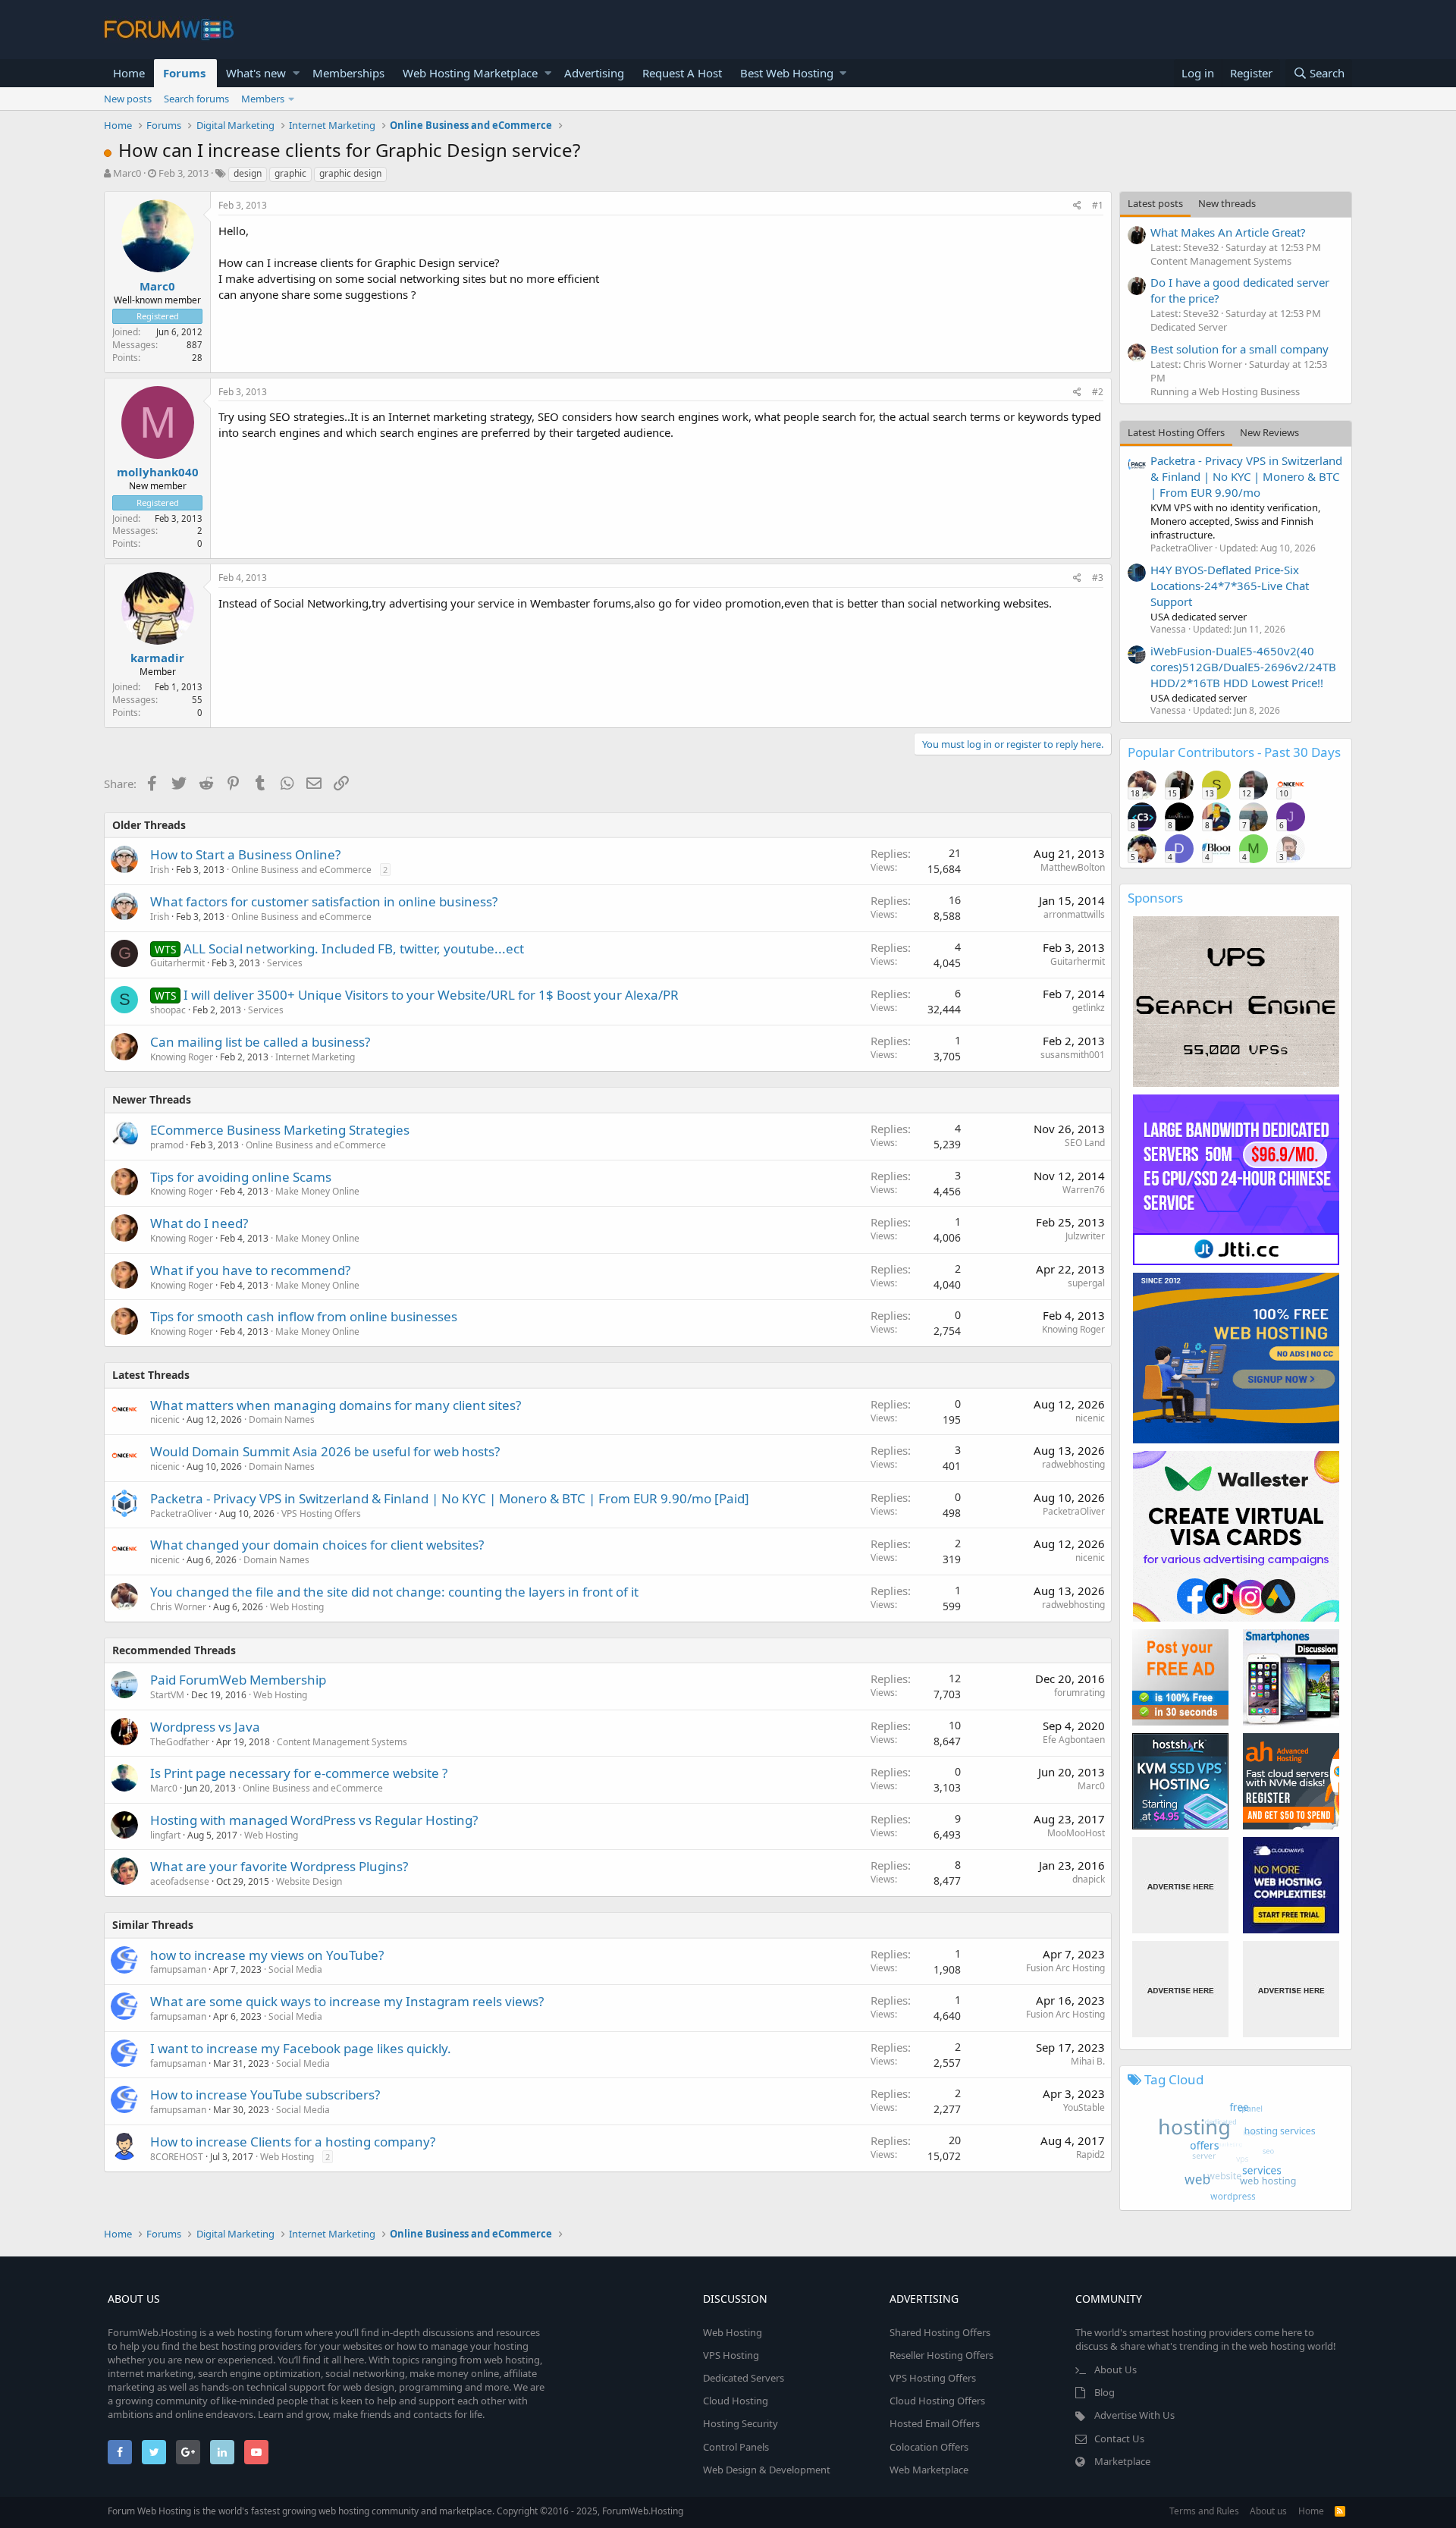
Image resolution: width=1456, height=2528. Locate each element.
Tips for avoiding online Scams (241, 1177)
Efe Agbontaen (1074, 1740)
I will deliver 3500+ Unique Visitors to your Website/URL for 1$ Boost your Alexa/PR (431, 995)
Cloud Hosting (736, 2401)
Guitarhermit (177, 963)
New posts (128, 99)
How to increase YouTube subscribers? (265, 2095)
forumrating (1079, 1693)
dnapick (1089, 1879)
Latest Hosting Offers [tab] (1176, 432)
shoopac (168, 1010)
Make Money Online (317, 1191)
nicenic (165, 1419)
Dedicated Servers (744, 2378)
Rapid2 (1090, 2154)
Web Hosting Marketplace (470, 73)
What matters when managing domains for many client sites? (336, 1405)
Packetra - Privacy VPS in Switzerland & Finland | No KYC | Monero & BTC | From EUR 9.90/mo (1246, 476)
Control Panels (736, 2447)
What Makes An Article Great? (1228, 232)
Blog (1105, 2392)
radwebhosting (1073, 1464)
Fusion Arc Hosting (1065, 1968)
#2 (1098, 392)
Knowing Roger (182, 1057)
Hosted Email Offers (935, 2423)
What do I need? (199, 1223)
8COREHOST (177, 2157)
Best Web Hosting (787, 73)
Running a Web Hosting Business (1225, 391)
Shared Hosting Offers (940, 2332)
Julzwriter (1085, 1236)
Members (263, 99)
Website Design (309, 1881)
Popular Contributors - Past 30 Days (1234, 752)
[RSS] (1340, 2511)
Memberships (348, 73)
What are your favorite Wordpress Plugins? (279, 1866)
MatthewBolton (1073, 867)
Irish (160, 870)
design (248, 173)
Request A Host (682, 73)
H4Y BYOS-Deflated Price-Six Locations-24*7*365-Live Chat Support (1230, 586)
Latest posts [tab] (1155, 203)
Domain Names (282, 1419)
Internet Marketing (315, 1057)
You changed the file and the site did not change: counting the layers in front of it (394, 1592)
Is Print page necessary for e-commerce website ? (299, 1773)
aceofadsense (180, 1881)
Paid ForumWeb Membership (238, 1680)
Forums (184, 73)
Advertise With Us (1134, 2415)
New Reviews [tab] (1269, 432)
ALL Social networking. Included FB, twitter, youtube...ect (354, 948)
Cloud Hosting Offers (937, 2401)
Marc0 (127, 173)
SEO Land (1085, 1143)
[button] (296, 73)
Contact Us (1119, 2438)
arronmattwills (1074, 914)
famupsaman (178, 1969)
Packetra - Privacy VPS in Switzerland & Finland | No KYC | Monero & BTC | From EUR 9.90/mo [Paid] (450, 1498)
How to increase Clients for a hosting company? (293, 2142)
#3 (1098, 578)
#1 (1098, 205)
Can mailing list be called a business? (260, 1042)
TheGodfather (180, 1742)
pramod (167, 1145)
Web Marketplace (929, 2470)
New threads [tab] (1227, 203)
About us (1268, 2511)
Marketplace (1122, 2461)
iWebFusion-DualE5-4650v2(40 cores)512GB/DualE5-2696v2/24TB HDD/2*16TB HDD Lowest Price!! (1243, 667)
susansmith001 (1073, 1055)
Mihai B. (1088, 2061)
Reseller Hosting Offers (941, 2355)
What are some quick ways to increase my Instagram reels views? (347, 2001)
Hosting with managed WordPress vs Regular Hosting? (314, 1820)
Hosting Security (741, 2423)
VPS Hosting (731, 2355)
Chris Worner (178, 1607)
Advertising (594, 73)
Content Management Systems (342, 1742)
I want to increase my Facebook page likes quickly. (301, 2048)
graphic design (350, 173)
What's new (256, 73)
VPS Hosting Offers (321, 1514)
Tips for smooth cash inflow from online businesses (304, 1316)
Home (129, 73)
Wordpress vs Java (205, 1727)
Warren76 (1084, 1190)
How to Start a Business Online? (245, 854)
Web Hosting (297, 1607)
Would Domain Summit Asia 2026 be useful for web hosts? (325, 1451)
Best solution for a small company (1239, 349)
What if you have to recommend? (250, 1270)
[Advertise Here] (1180, 1885)
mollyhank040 (158, 472)
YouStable (1084, 2107)
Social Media (295, 1969)
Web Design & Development (767, 2470)
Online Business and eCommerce (301, 870)
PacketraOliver (181, 1514)
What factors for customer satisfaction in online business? (324, 901)
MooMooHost (1076, 1833)
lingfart (165, 1835)
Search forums (196, 99)
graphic (290, 173)
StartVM (167, 1695)
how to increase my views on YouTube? (267, 1955)
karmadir (157, 658)
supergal (1086, 1283)
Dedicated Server (1189, 327)
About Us (1116, 2369)
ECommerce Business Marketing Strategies (280, 1130)
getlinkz (1089, 1008)
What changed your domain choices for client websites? (317, 1545)
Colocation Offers (929, 2447)
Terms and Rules (1204, 2511)
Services (285, 963)
